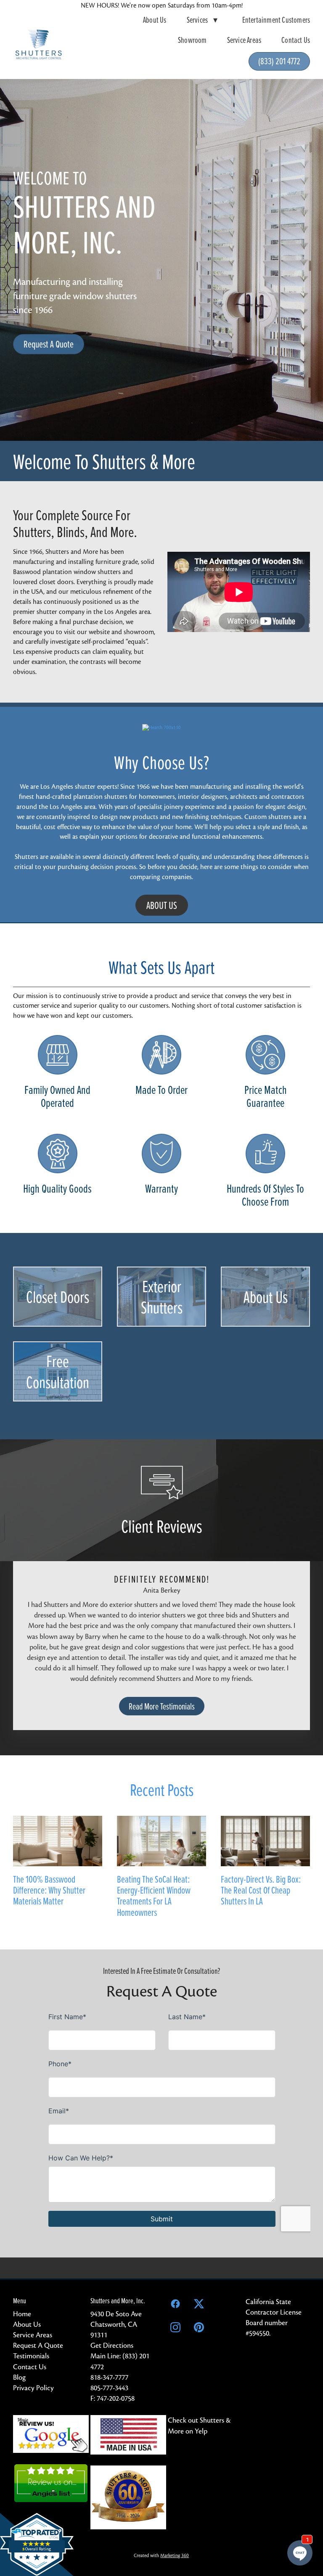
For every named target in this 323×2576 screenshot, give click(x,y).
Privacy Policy (33, 2388)
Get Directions (112, 2346)
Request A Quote (49, 344)
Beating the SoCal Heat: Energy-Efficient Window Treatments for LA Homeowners (154, 1896)
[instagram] (175, 2328)
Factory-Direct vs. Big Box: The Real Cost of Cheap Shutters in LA (261, 1890)
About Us (155, 20)
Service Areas (244, 40)
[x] (199, 2304)
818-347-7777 (109, 2377)
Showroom (192, 40)
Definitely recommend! (162, 1579)
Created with (161, 2555)
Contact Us (296, 40)
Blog (19, 2377)
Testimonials (31, 2356)
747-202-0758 (116, 2398)
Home (22, 2314)
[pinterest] (199, 2328)
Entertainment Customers (276, 20)
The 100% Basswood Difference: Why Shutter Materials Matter (49, 1890)
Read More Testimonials (162, 1706)
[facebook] (175, 2304)
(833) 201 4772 (279, 61)
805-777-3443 (109, 2388)
